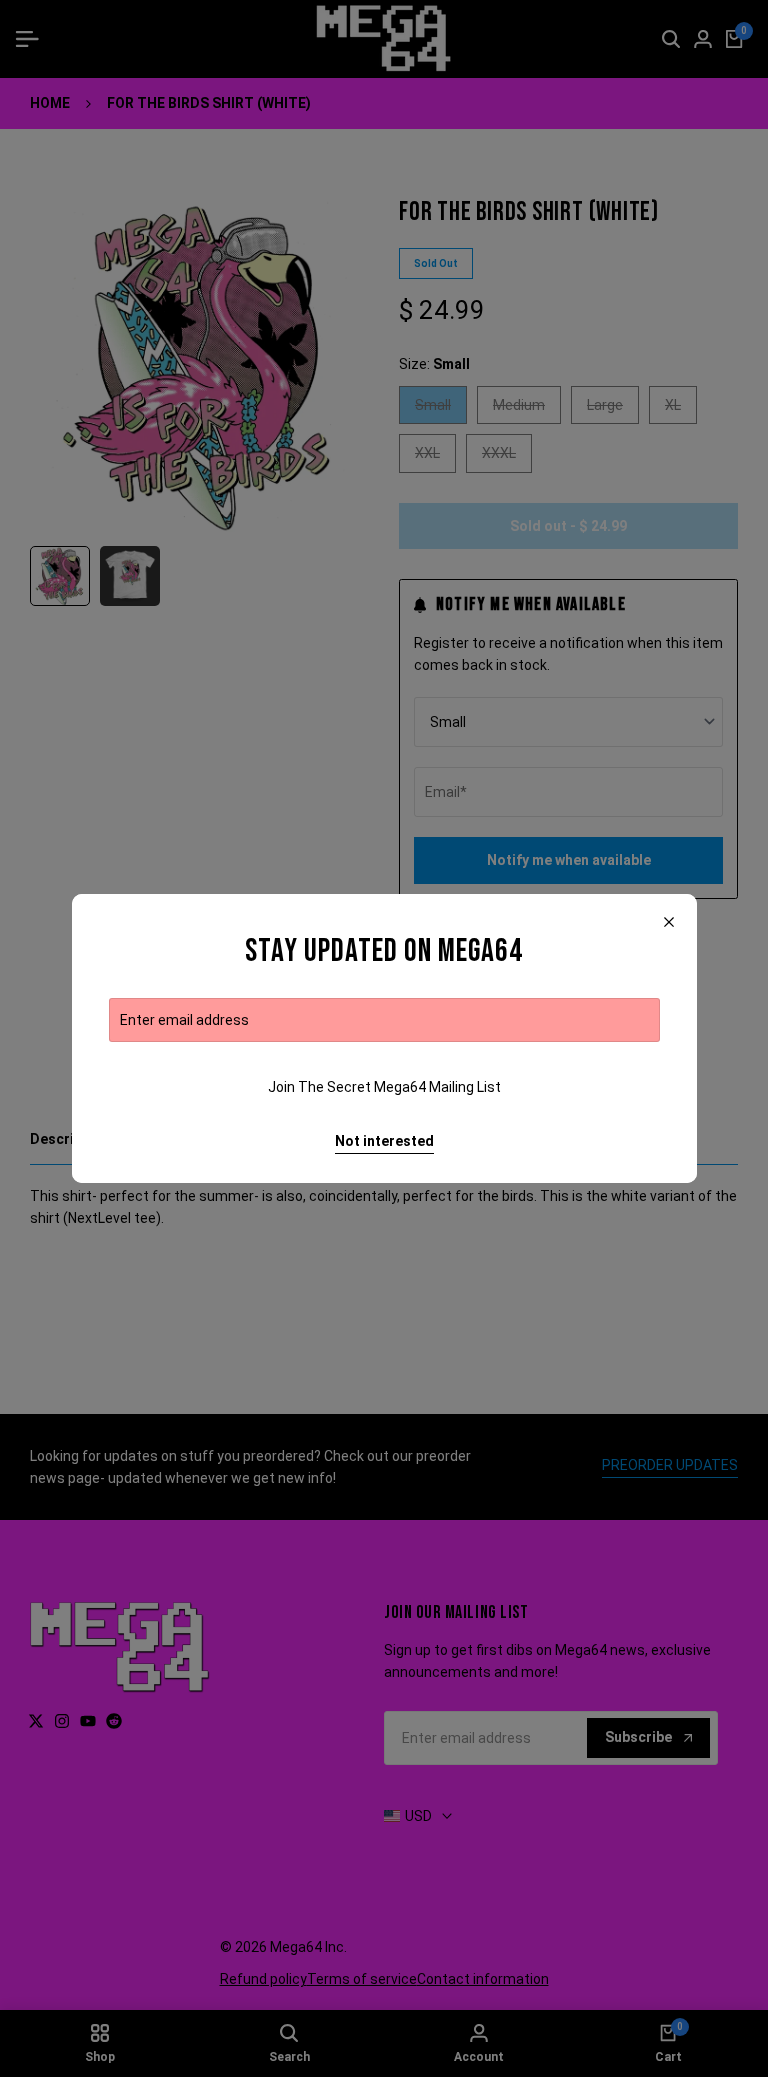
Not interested (384, 1141)
